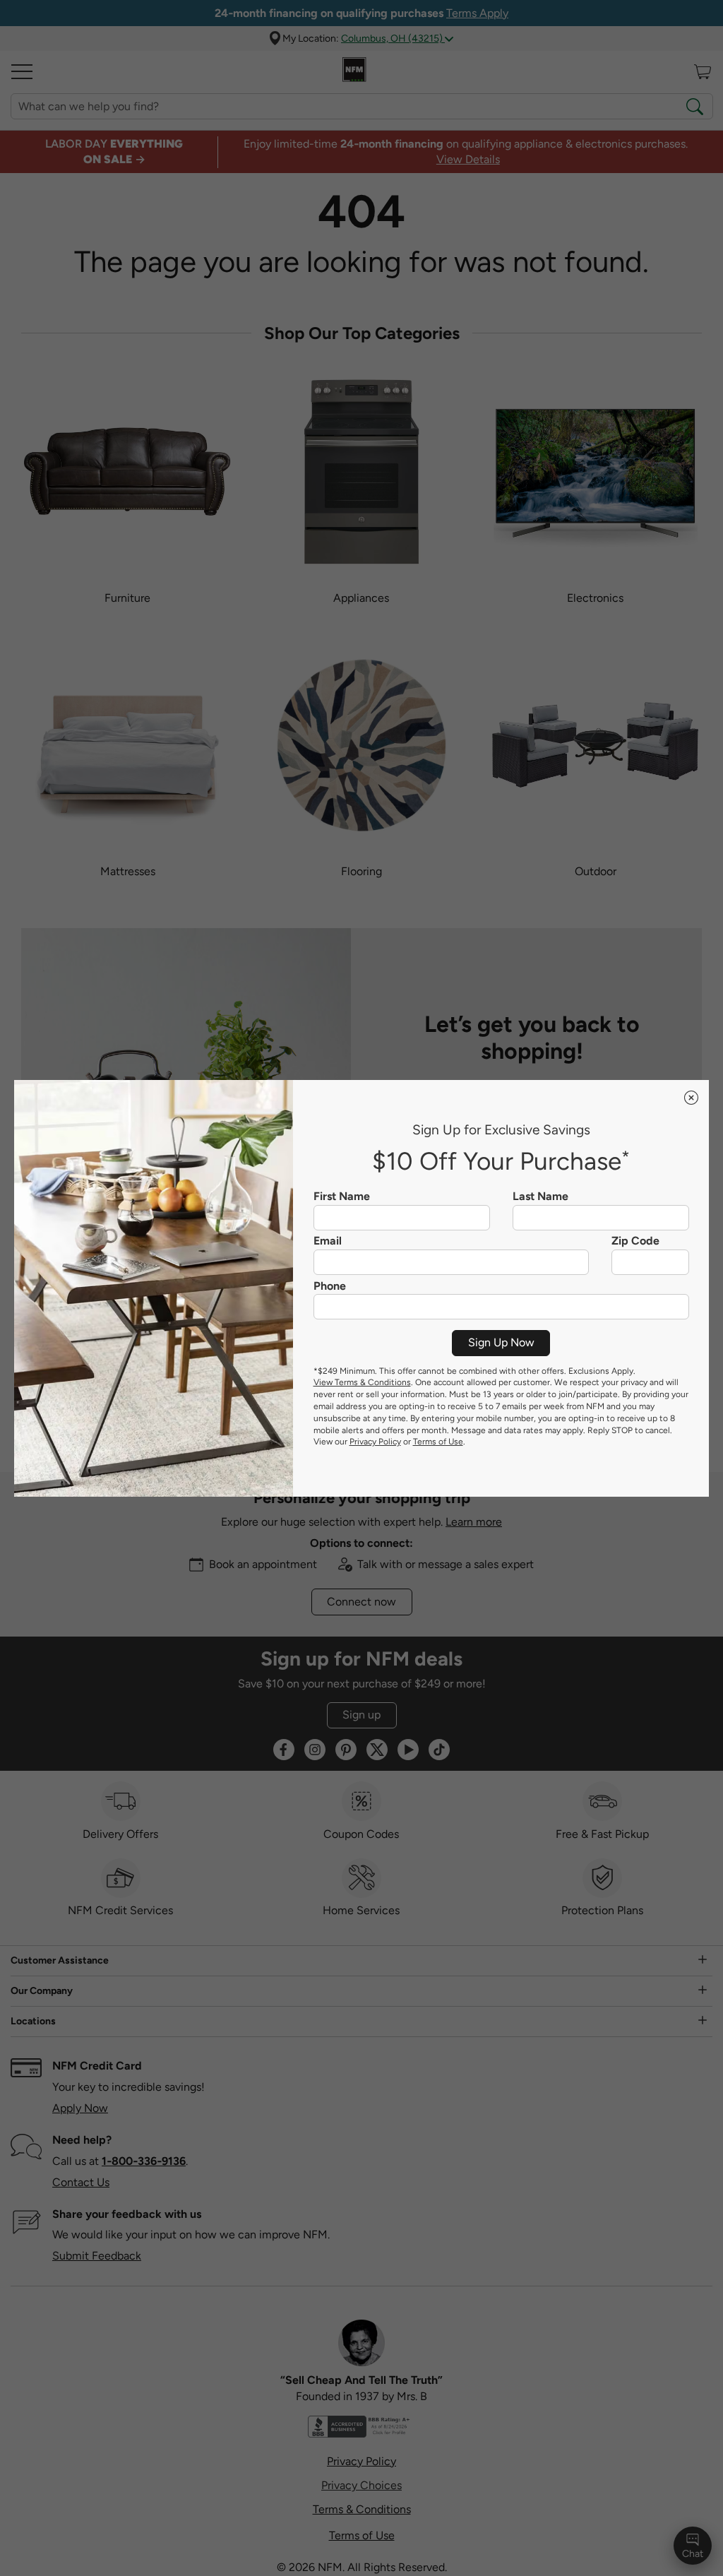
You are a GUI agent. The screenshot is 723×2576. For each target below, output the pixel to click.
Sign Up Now (501, 1342)
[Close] (691, 1098)
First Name (342, 1197)
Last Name (540, 1197)
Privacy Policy (375, 1442)
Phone (330, 1286)
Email (328, 1241)
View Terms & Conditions (362, 1382)
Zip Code (635, 1241)
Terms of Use (438, 1442)
